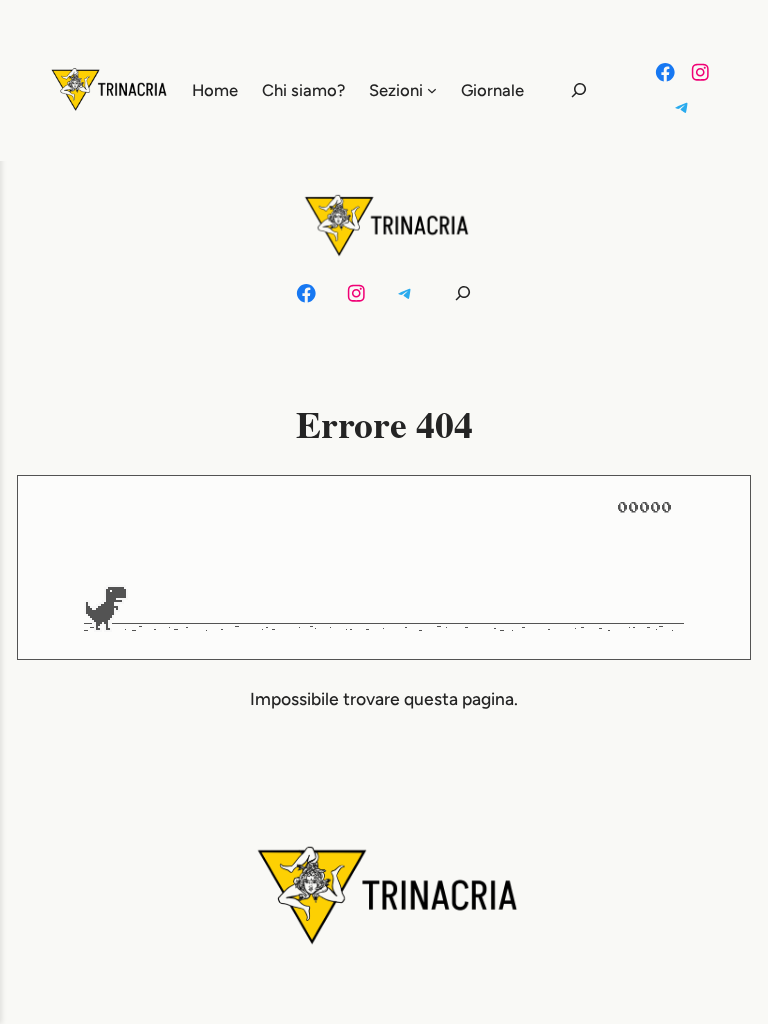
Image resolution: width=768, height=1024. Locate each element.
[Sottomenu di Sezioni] (432, 90)
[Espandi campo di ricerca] (567, 89)
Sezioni (396, 90)
